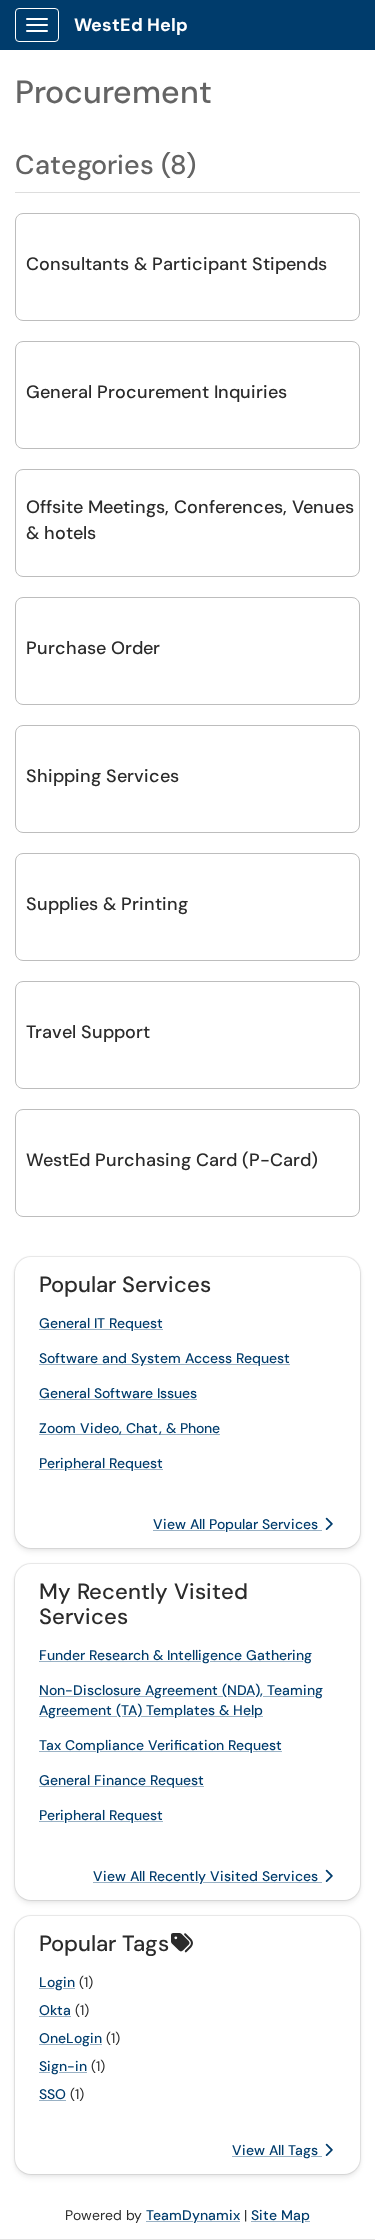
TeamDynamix (193, 2215)
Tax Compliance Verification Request (160, 1745)
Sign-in (63, 2066)
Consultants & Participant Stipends (176, 264)
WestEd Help (131, 25)
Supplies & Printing (107, 904)
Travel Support (88, 1032)
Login (57, 1982)
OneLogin (70, 2038)
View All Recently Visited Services (207, 1876)
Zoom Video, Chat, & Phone (129, 1428)
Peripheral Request (101, 1463)
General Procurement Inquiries (156, 392)
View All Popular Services (237, 1524)
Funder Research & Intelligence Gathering (175, 1655)
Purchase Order (93, 648)
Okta (55, 2010)
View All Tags (277, 2150)
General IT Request (101, 1323)
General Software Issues (118, 1393)
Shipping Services (102, 776)
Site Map (280, 2215)
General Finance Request (121, 1780)
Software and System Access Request (164, 1358)
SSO (52, 2094)
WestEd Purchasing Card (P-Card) (172, 1160)
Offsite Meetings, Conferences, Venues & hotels (190, 520)
